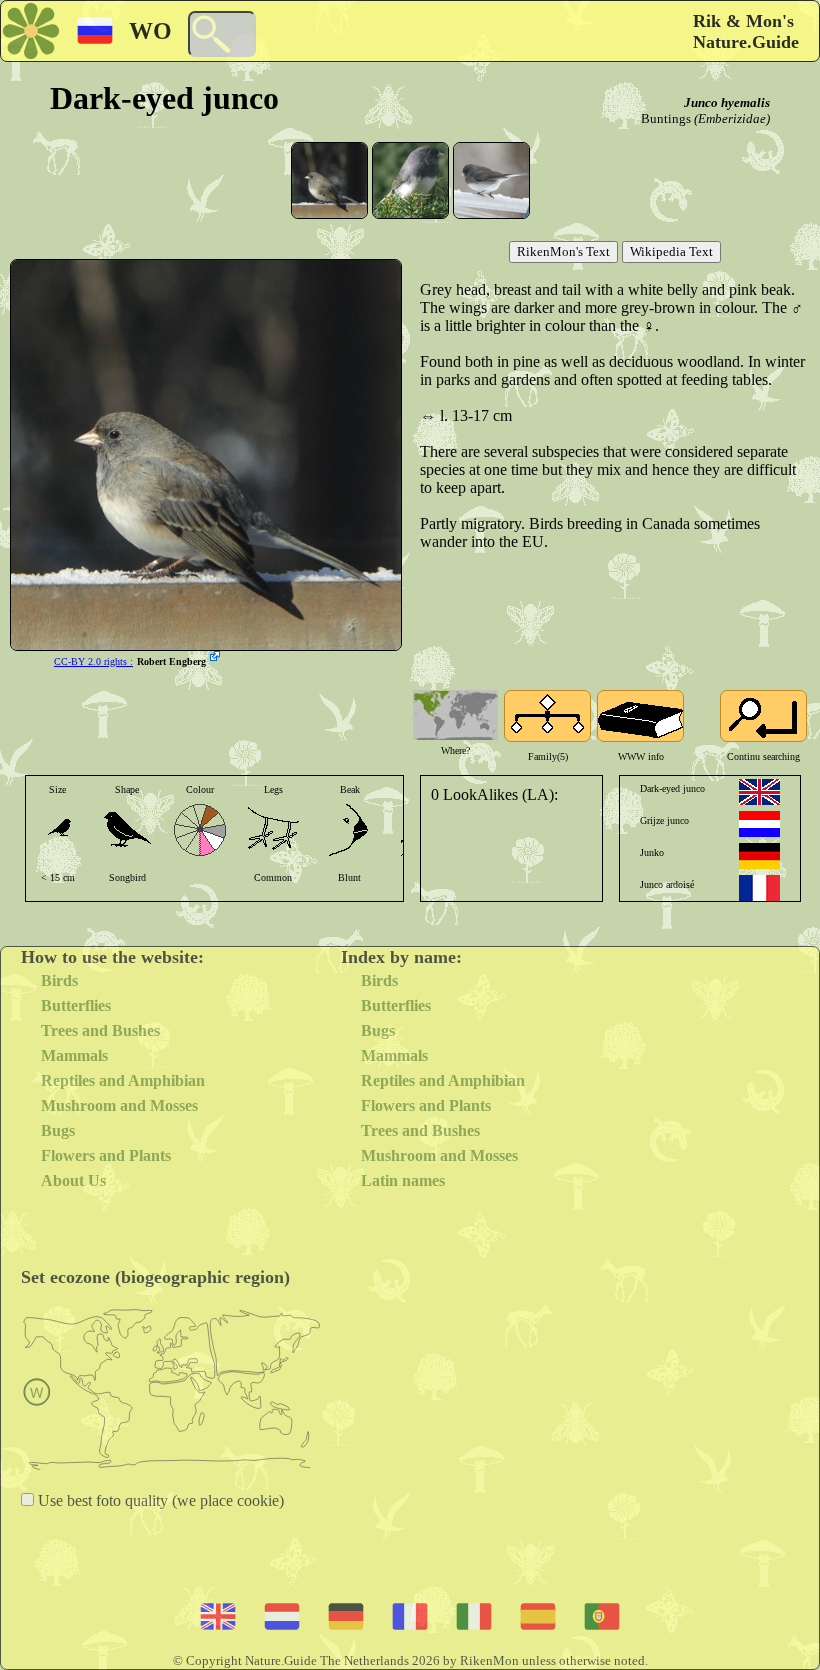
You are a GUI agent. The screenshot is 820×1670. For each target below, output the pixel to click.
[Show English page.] (759, 792)
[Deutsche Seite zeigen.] (759, 856)
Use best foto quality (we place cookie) (159, 1500)
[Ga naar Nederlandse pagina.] (759, 824)
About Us (73, 1180)
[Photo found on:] (217, 658)
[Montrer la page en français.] (759, 888)
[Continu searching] (763, 716)
